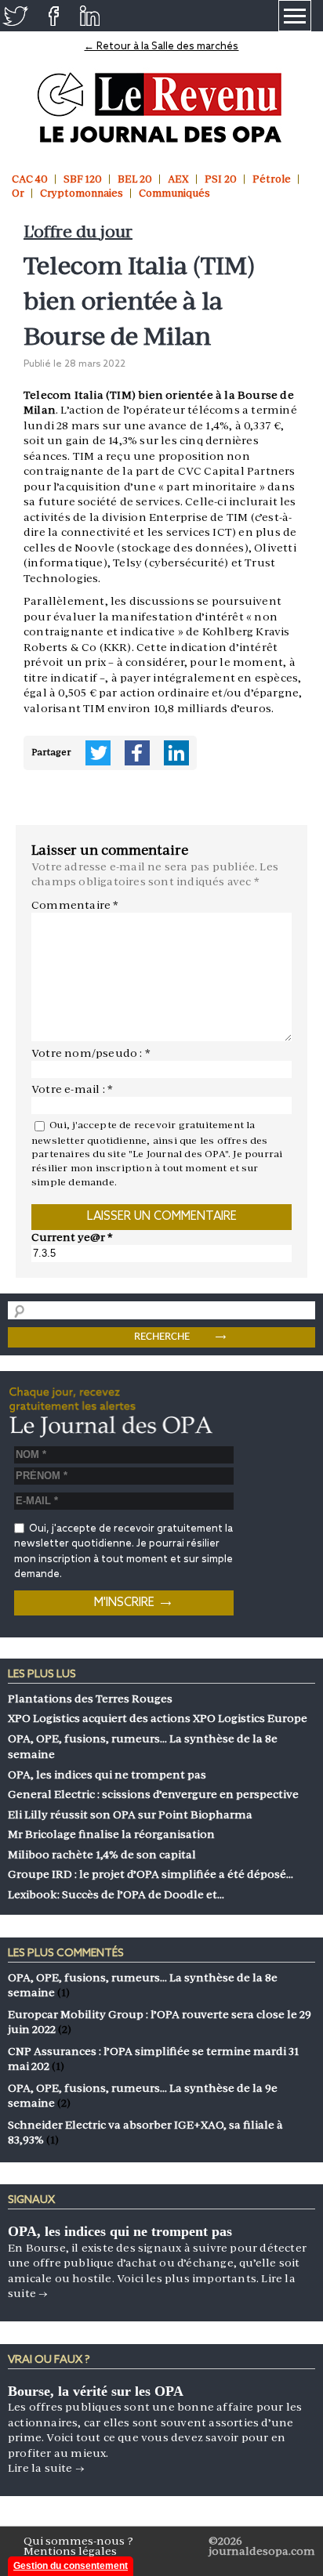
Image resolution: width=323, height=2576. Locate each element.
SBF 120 (83, 179)
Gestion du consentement (71, 2566)
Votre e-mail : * (72, 1089)
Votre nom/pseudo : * (91, 1053)
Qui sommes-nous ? (78, 2541)
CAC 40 (30, 179)
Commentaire (75, 905)
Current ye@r (72, 1237)
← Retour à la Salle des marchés (161, 47)
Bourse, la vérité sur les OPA (96, 2391)
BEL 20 (135, 179)
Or (18, 193)
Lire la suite (46, 2468)
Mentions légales (70, 2551)
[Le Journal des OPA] (161, 108)
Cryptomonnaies (82, 193)
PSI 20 (221, 179)
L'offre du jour (78, 232)
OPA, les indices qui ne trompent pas (120, 2231)
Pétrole (272, 179)
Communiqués (174, 193)
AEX (178, 179)
